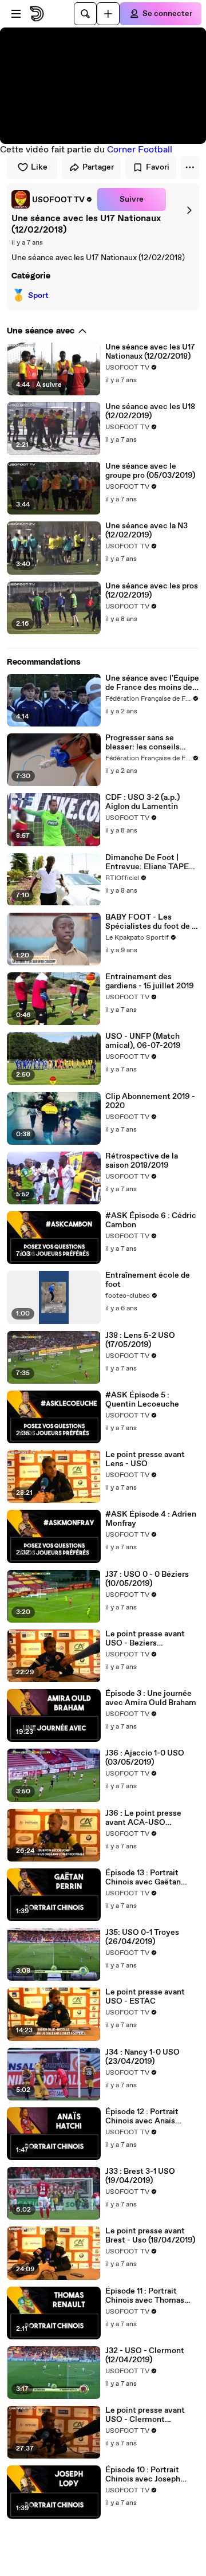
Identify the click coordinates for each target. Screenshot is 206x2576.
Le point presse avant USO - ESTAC (145, 1997)
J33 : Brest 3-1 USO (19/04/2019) (140, 2176)
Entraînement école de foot (148, 1280)
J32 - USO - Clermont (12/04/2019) (145, 2355)
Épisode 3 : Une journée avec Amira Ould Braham (151, 1698)
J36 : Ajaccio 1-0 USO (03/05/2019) (145, 1758)
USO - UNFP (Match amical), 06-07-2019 (143, 1041)
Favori (158, 167)
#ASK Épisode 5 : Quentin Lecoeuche (142, 1400)
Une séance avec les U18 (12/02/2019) (150, 411)
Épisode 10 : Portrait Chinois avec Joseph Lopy (143, 2475)
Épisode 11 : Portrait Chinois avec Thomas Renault (145, 2296)
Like (39, 167)
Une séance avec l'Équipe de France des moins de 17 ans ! (152, 683)
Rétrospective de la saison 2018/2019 (142, 1161)
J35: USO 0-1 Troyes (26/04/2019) (142, 1937)
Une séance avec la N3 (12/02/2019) (146, 531)
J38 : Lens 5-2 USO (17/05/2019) (140, 1340)
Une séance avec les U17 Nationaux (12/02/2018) (150, 352)
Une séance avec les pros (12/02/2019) (152, 591)
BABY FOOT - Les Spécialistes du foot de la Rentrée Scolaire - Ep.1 (152, 922)
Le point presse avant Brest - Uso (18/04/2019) (150, 2236)
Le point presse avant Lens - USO (145, 1459)
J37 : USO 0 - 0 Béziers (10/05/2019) (147, 1579)
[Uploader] (108, 14)
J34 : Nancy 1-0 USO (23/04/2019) (142, 2057)
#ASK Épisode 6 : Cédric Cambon (151, 1220)
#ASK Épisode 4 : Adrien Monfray (151, 1519)
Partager (98, 167)
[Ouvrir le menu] (16, 14)
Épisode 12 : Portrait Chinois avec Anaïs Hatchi (142, 2116)
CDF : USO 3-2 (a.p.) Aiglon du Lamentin (142, 802)
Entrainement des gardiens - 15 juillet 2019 (150, 981)
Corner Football (140, 150)
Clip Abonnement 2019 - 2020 (150, 1101)
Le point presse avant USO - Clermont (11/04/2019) (145, 2415)
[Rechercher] (85, 14)
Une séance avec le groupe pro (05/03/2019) (150, 471)
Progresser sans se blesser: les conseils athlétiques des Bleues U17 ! (147, 743)
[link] (52, 199)
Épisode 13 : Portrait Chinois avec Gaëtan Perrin (143, 1878)
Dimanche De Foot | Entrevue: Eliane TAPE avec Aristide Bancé (147, 862)
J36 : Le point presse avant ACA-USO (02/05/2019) (143, 1818)
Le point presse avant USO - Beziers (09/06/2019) (145, 1639)
